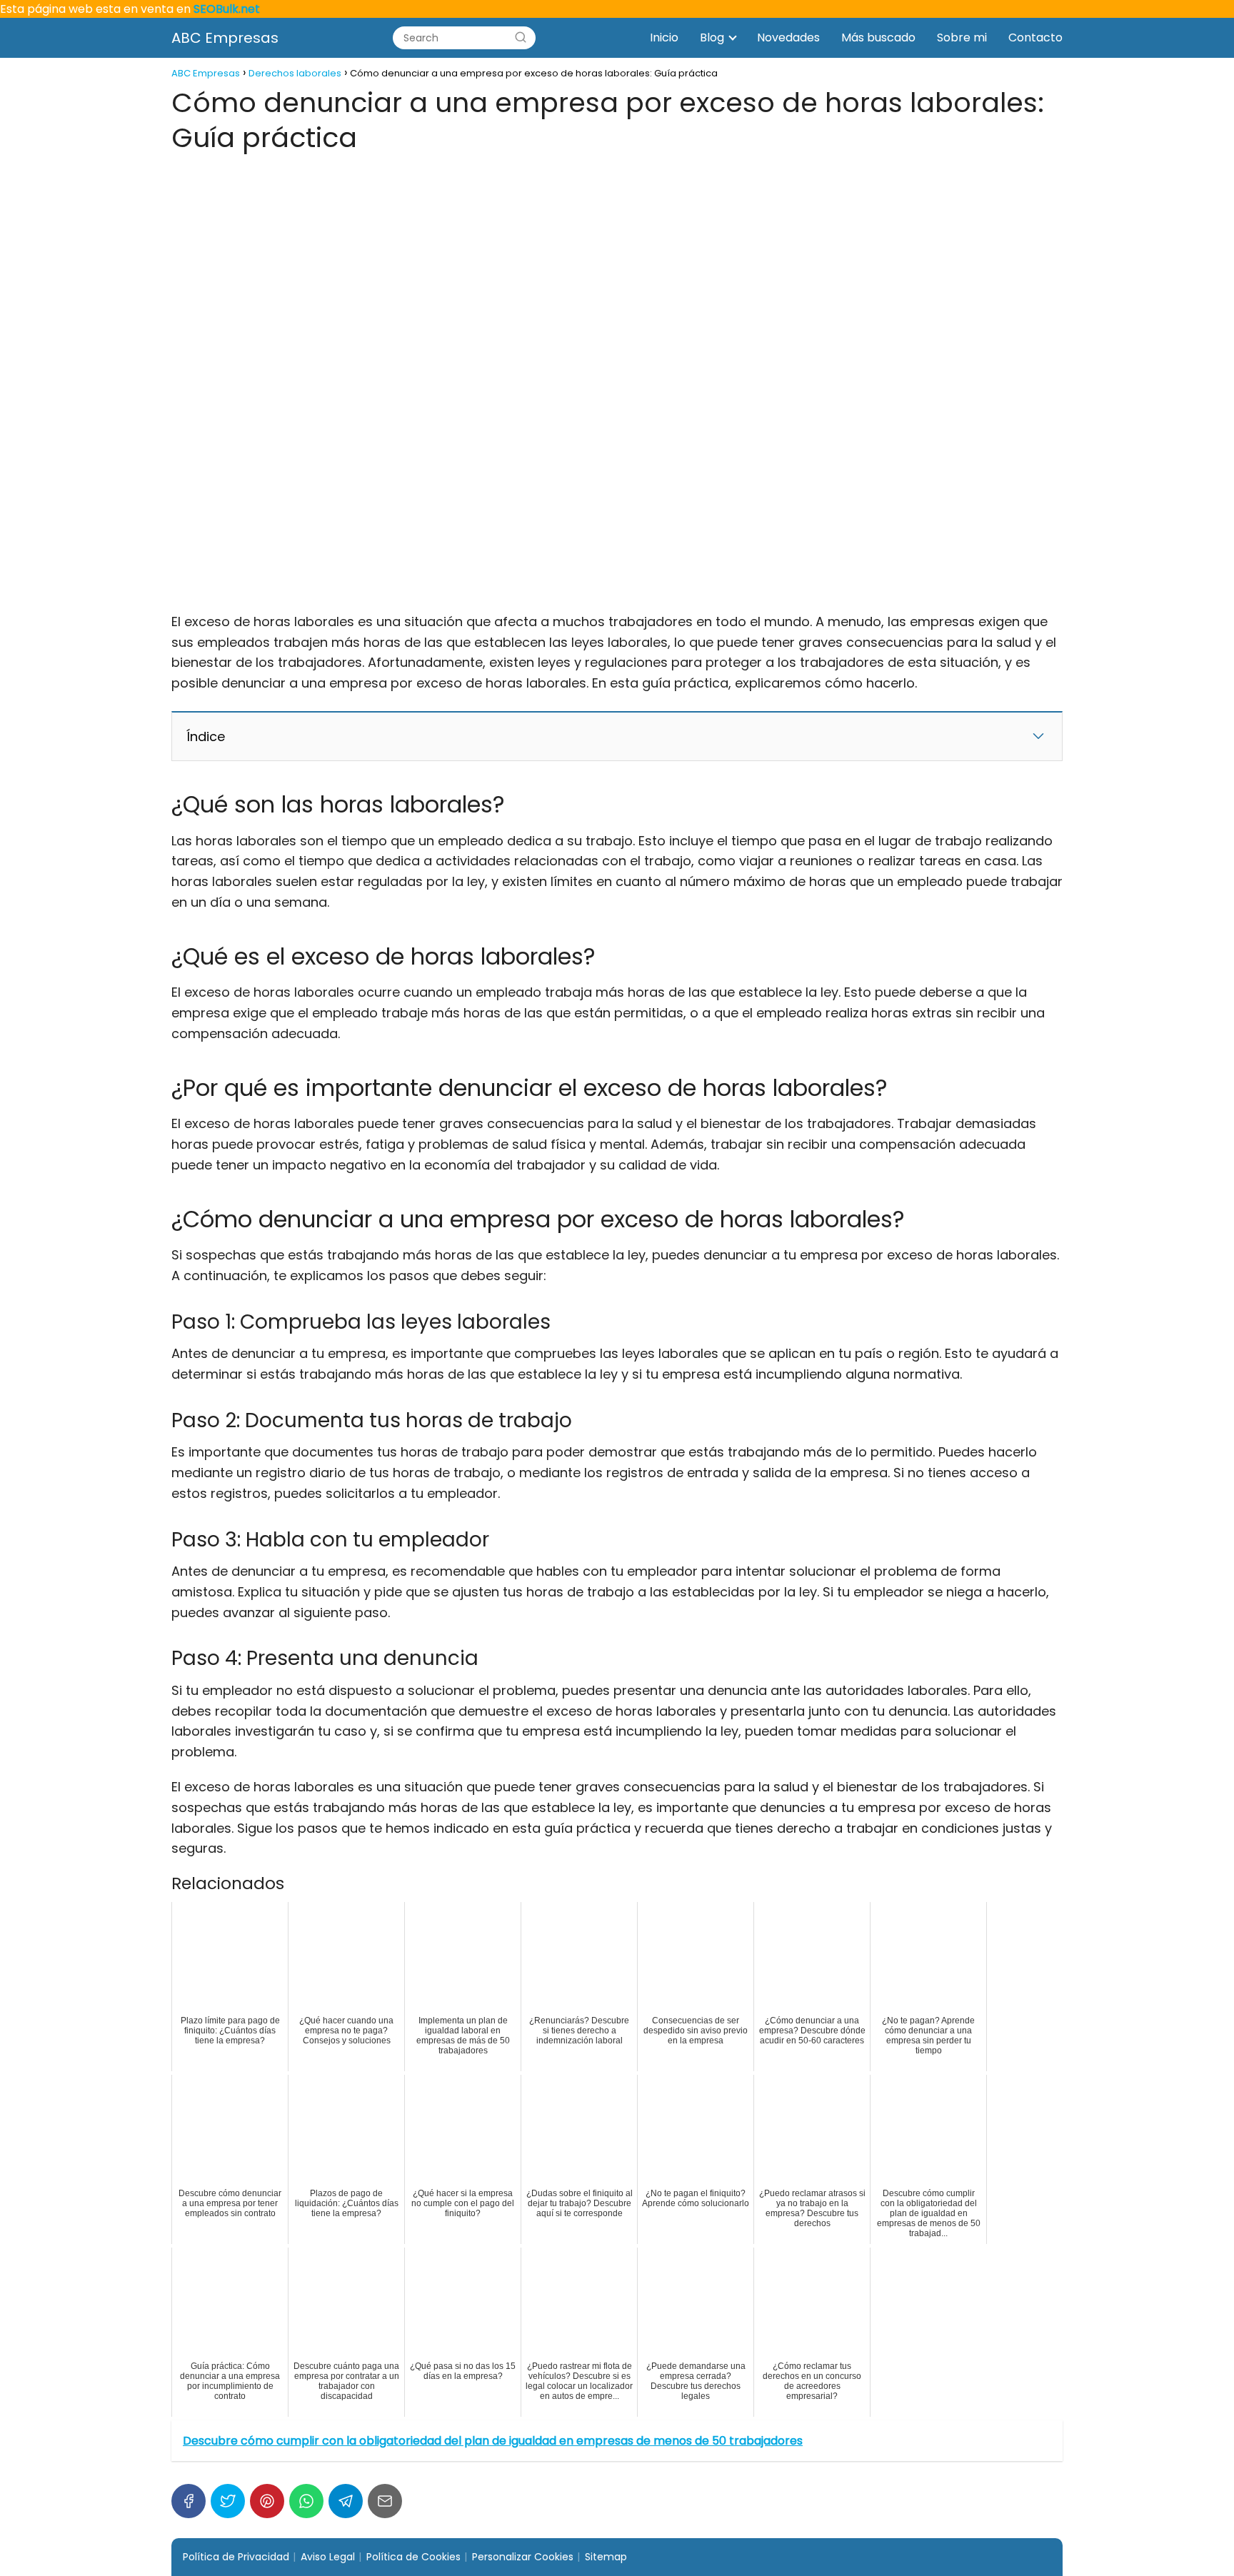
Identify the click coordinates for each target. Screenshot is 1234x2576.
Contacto (1035, 37)
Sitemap (606, 2557)
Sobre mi (962, 37)
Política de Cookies (413, 2557)
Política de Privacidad (236, 2557)
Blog (712, 37)
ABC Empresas (225, 38)
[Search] (521, 38)
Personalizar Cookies (523, 2557)
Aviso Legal (328, 2557)
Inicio (664, 37)
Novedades (788, 37)
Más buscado (878, 37)
